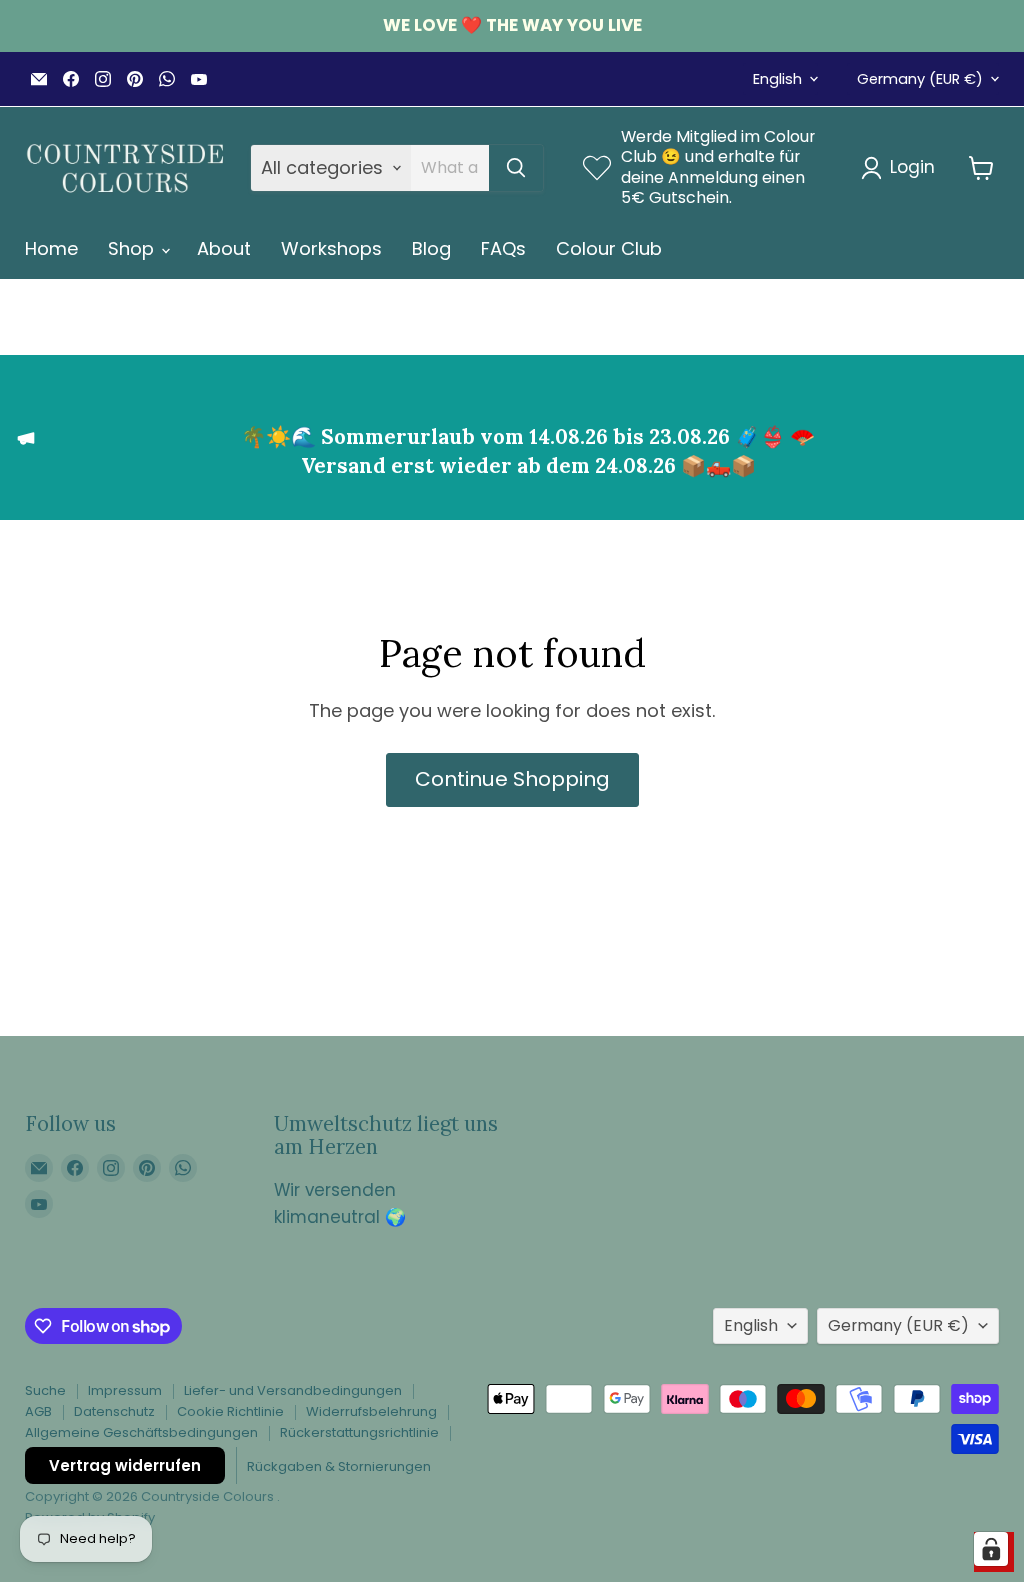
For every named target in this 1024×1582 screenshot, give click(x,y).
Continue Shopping (512, 779)
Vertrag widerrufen (125, 1465)
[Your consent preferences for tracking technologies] (991, 1549)
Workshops (331, 248)
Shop (133, 248)
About (224, 248)
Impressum (125, 1390)
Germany (920, 79)
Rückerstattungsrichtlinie (359, 1432)
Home (51, 248)
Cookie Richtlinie (230, 1411)
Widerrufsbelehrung (371, 1411)
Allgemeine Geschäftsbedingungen (141, 1432)
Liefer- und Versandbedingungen (293, 1390)
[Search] (516, 168)
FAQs (503, 248)
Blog (431, 248)
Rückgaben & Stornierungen (339, 1466)
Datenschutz (114, 1411)
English (777, 79)
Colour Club (609, 248)
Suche (45, 1390)
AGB (38, 1411)
